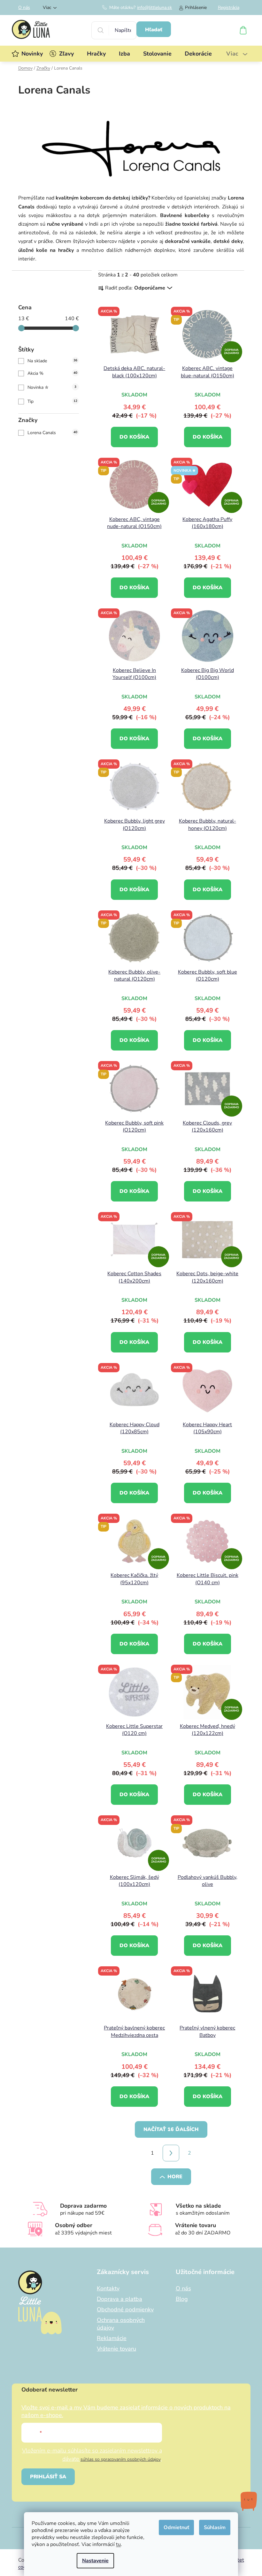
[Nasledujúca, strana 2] (171, 2153)
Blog (182, 2299)
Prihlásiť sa (48, 2477)
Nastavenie (95, 2561)
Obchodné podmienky (125, 2309)
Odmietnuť (176, 2527)
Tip (52, 401)
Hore (175, 2177)
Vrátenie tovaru (116, 2349)
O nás (24, 8)
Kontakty (108, 2288)
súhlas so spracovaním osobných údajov (121, 2459)
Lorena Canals (52, 433)
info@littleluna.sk (154, 8)
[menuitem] (32, 54)
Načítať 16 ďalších (171, 2129)
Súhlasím (215, 2527)
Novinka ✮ (52, 387)
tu (118, 2544)
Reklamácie (112, 2338)
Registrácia (229, 8)
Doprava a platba (119, 2299)
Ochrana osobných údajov (121, 2324)
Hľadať (154, 30)
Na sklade (52, 361)
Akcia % (52, 373)
